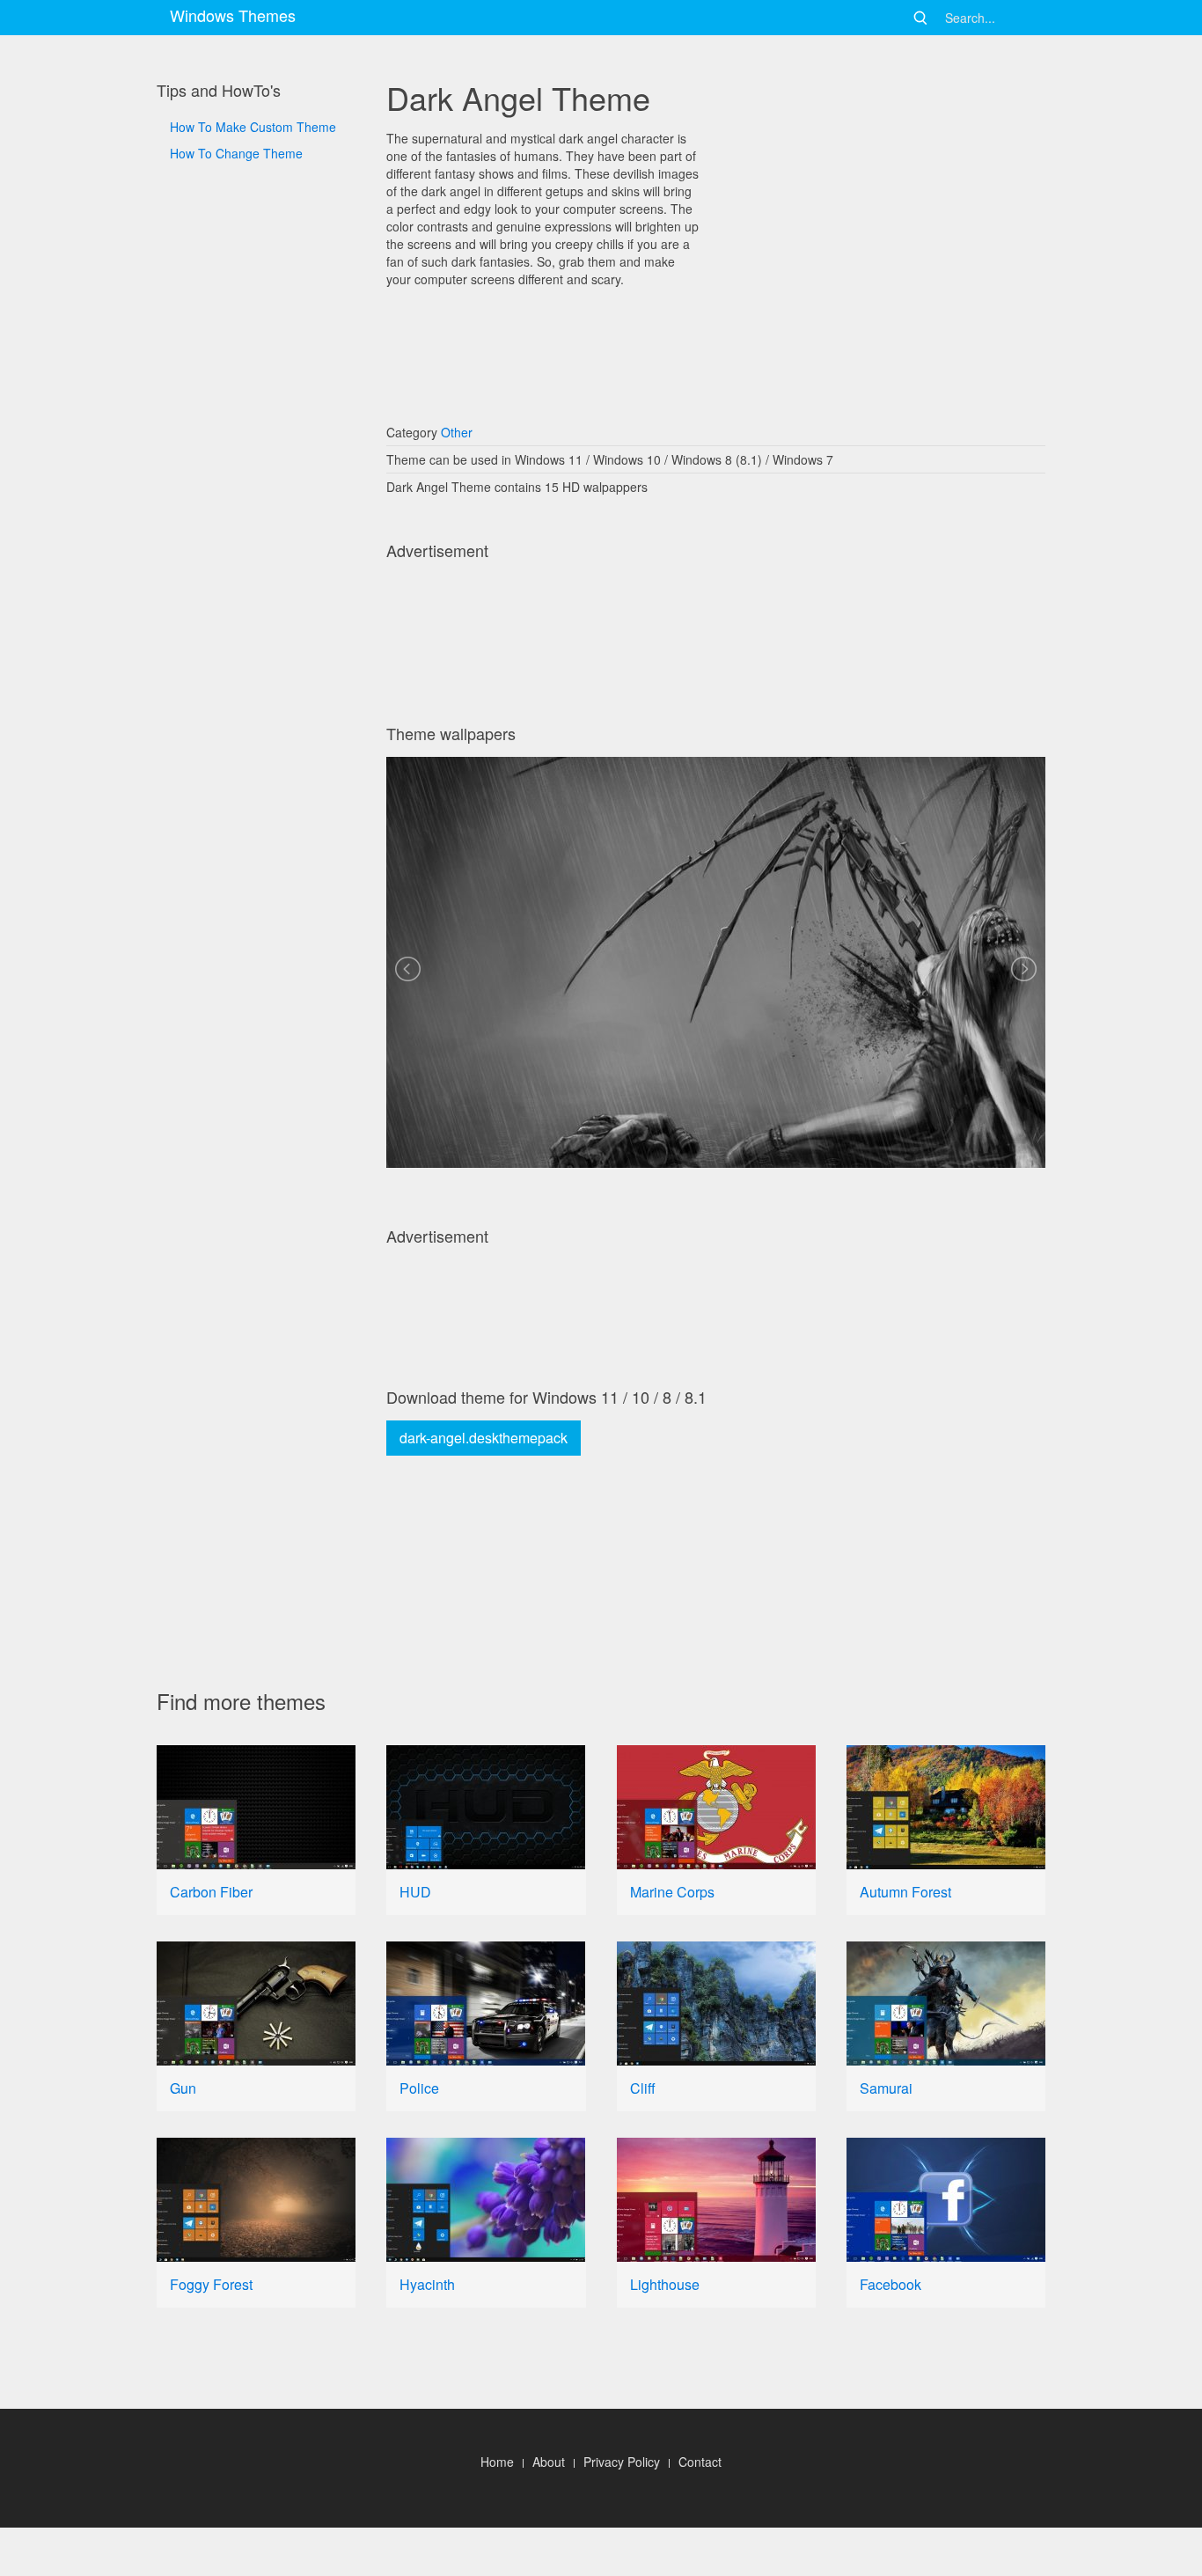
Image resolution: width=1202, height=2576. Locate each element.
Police (419, 2088)
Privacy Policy (622, 2462)
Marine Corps (672, 1892)
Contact (700, 2462)
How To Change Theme (236, 153)
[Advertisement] (256, 758)
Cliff (643, 2088)
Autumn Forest (905, 1892)
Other (457, 432)
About (549, 2462)
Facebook (891, 2284)
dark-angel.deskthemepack (484, 1438)
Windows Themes (233, 15)
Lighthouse (665, 2284)
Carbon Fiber (211, 1892)
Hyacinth (427, 2284)
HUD (415, 1892)
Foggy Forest (211, 2284)
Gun (183, 2088)
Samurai (886, 2088)
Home (497, 2462)
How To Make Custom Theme (253, 127)
